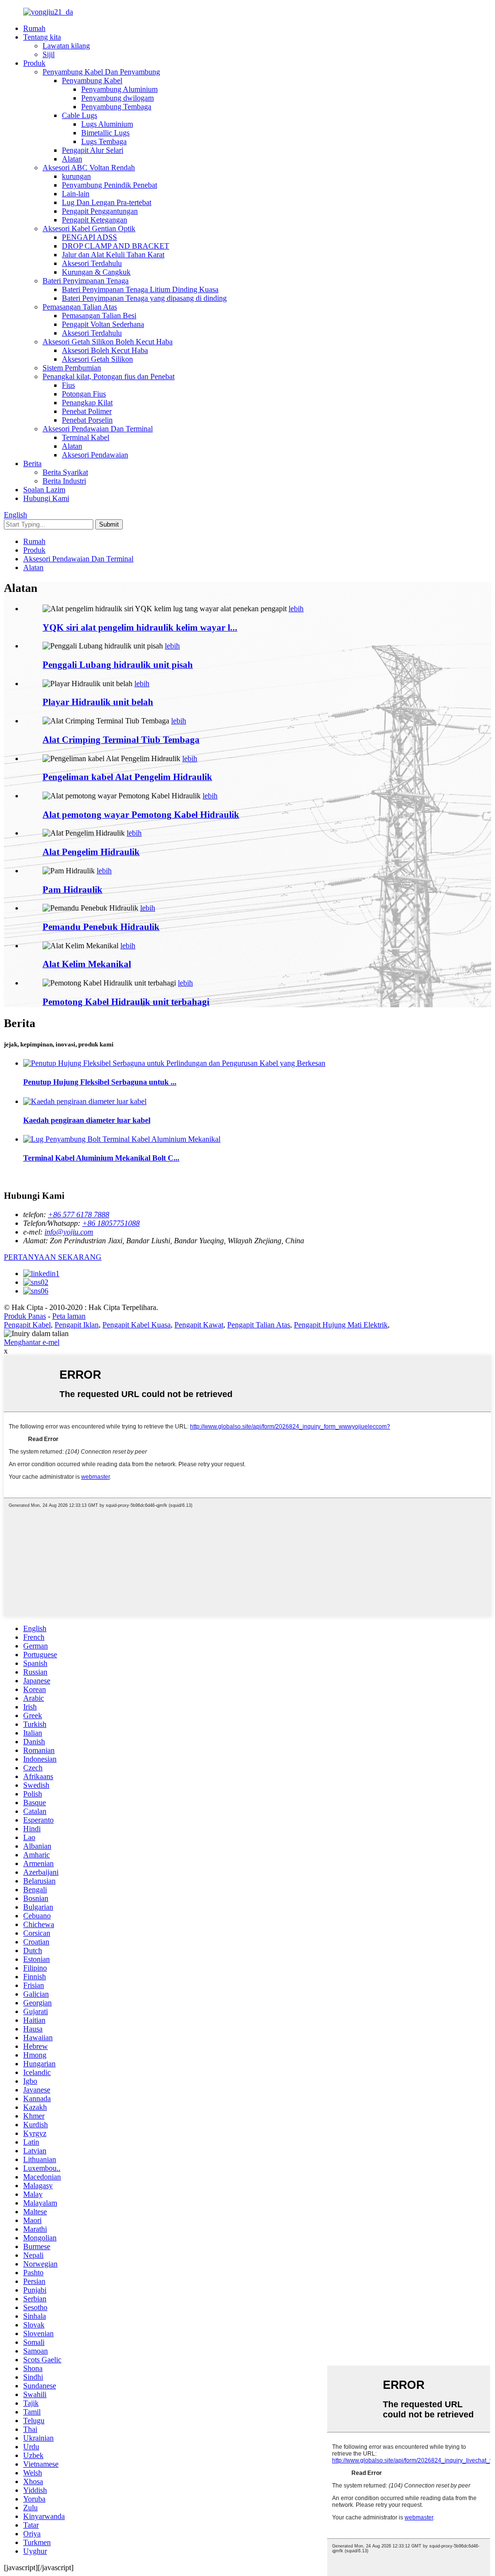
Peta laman (69, 1316)
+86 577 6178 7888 (79, 1214)
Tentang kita (42, 37)
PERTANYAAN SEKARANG (53, 1257)
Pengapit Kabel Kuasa (137, 1325)
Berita (32, 464)
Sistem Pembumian (72, 368)
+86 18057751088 (111, 1223)
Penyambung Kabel (92, 81)
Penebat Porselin (87, 420)
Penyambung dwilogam (117, 98)
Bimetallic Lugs (105, 133)
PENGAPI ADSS (89, 237)
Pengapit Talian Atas (259, 1325)
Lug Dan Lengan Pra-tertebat (107, 202)
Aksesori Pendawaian (95, 455)
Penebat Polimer (87, 411)
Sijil (49, 54)
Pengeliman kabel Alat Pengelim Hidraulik (127, 777)
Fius (68, 385)
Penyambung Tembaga (116, 107)
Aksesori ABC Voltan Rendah (89, 168)
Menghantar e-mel (32, 1342)
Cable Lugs (80, 115)
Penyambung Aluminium (119, 89)
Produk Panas (25, 1316)
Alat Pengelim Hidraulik (91, 852)
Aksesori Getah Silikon (97, 359)
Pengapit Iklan (77, 1325)
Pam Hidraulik (73, 890)
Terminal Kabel (86, 437)
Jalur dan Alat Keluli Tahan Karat (113, 255)
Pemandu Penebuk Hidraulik (101, 927)
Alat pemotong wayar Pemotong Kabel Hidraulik (141, 815)
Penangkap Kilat (87, 403)
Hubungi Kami (46, 498)
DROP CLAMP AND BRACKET (116, 246)
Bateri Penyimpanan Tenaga (86, 281)
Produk (34, 63)
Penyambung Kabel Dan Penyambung (101, 72)
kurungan (76, 176)
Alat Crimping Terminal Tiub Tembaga (121, 740)
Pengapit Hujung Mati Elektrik (341, 1325)
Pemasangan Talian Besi (99, 316)
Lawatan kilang (66, 46)
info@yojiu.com (69, 1232)
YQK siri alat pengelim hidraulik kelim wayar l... (140, 627)
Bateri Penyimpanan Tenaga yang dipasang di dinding (144, 298)
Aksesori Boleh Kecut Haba (105, 350)
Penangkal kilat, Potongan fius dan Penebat (109, 376)
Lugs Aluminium (107, 124)
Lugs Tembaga (104, 141)
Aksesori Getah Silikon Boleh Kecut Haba (108, 342)
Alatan (72, 159)
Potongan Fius (84, 394)
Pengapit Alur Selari (93, 150)
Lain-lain (76, 194)
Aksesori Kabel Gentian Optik (89, 228)
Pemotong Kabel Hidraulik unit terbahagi (126, 1002)
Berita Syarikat (65, 472)
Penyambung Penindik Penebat (109, 185)
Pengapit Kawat (199, 1325)
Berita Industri (64, 481)
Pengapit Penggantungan (100, 211)
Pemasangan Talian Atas (80, 307)
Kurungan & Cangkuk (96, 272)
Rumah (34, 28)
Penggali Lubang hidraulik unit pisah (118, 665)
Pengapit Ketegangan (95, 220)
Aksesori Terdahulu (92, 263)
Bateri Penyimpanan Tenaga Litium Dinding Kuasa (140, 289)
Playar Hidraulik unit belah (98, 702)
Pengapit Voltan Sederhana (103, 324)
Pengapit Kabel (27, 1325)
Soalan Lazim (44, 490)
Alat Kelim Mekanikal (87, 964)
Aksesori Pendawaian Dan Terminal (98, 429)
